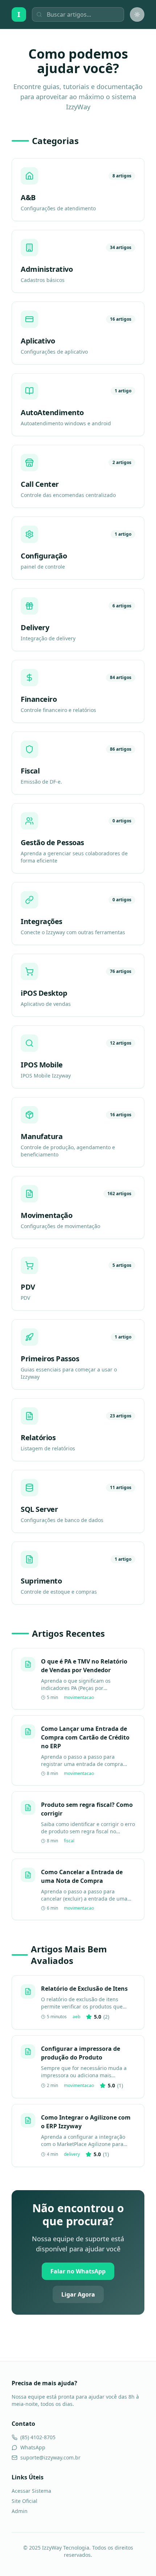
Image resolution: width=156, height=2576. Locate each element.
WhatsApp (33, 2447)
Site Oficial (24, 2501)
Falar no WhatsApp (78, 2271)
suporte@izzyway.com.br (50, 2457)
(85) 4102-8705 (38, 2437)
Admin (20, 2511)
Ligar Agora (78, 2294)
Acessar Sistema (31, 2491)
